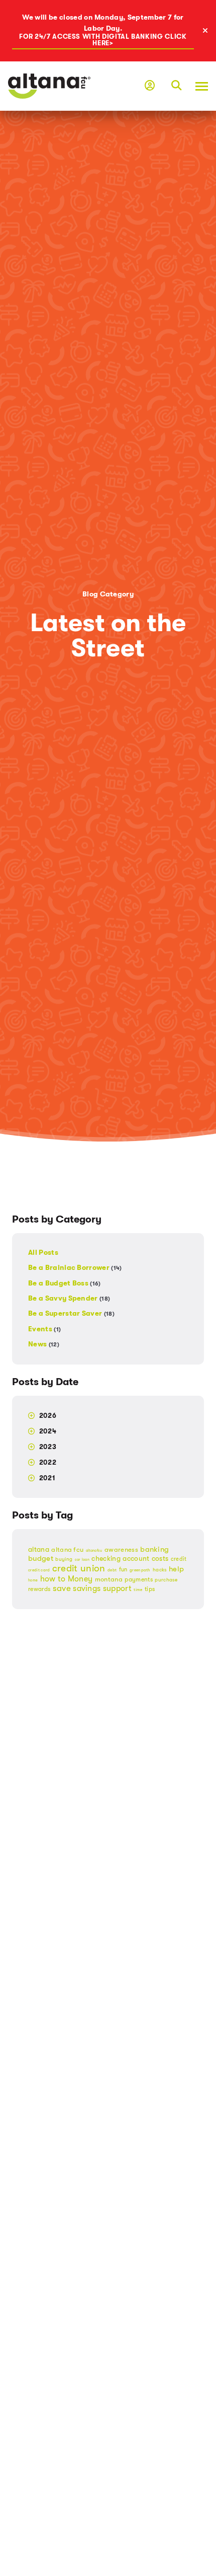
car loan (82, 1560)
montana (109, 1579)
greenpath (140, 1570)
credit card (39, 1570)
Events (44, 1329)
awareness (121, 1549)
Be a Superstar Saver (71, 1313)
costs (160, 1559)
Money (80, 1579)
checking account (120, 1559)
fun (123, 1570)
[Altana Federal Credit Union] (49, 86)
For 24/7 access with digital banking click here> (103, 40)
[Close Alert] (208, 31)
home (33, 1580)
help (176, 1569)
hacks (160, 1570)
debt (112, 1570)
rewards (39, 1589)
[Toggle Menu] (199, 86)
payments (139, 1580)
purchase (166, 1580)
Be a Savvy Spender (69, 1298)
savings (87, 1588)
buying (64, 1559)
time (138, 1590)
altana (39, 1549)
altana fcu (67, 1549)
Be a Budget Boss (65, 1283)
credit (179, 1559)
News (44, 1344)
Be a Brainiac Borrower (75, 1268)
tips (150, 1589)
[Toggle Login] (150, 86)
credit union (79, 1568)
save (62, 1588)
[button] (176, 86)
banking (154, 1549)
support (117, 1588)
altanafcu (94, 1551)
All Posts (43, 1253)
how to (53, 1579)
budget (41, 1558)
